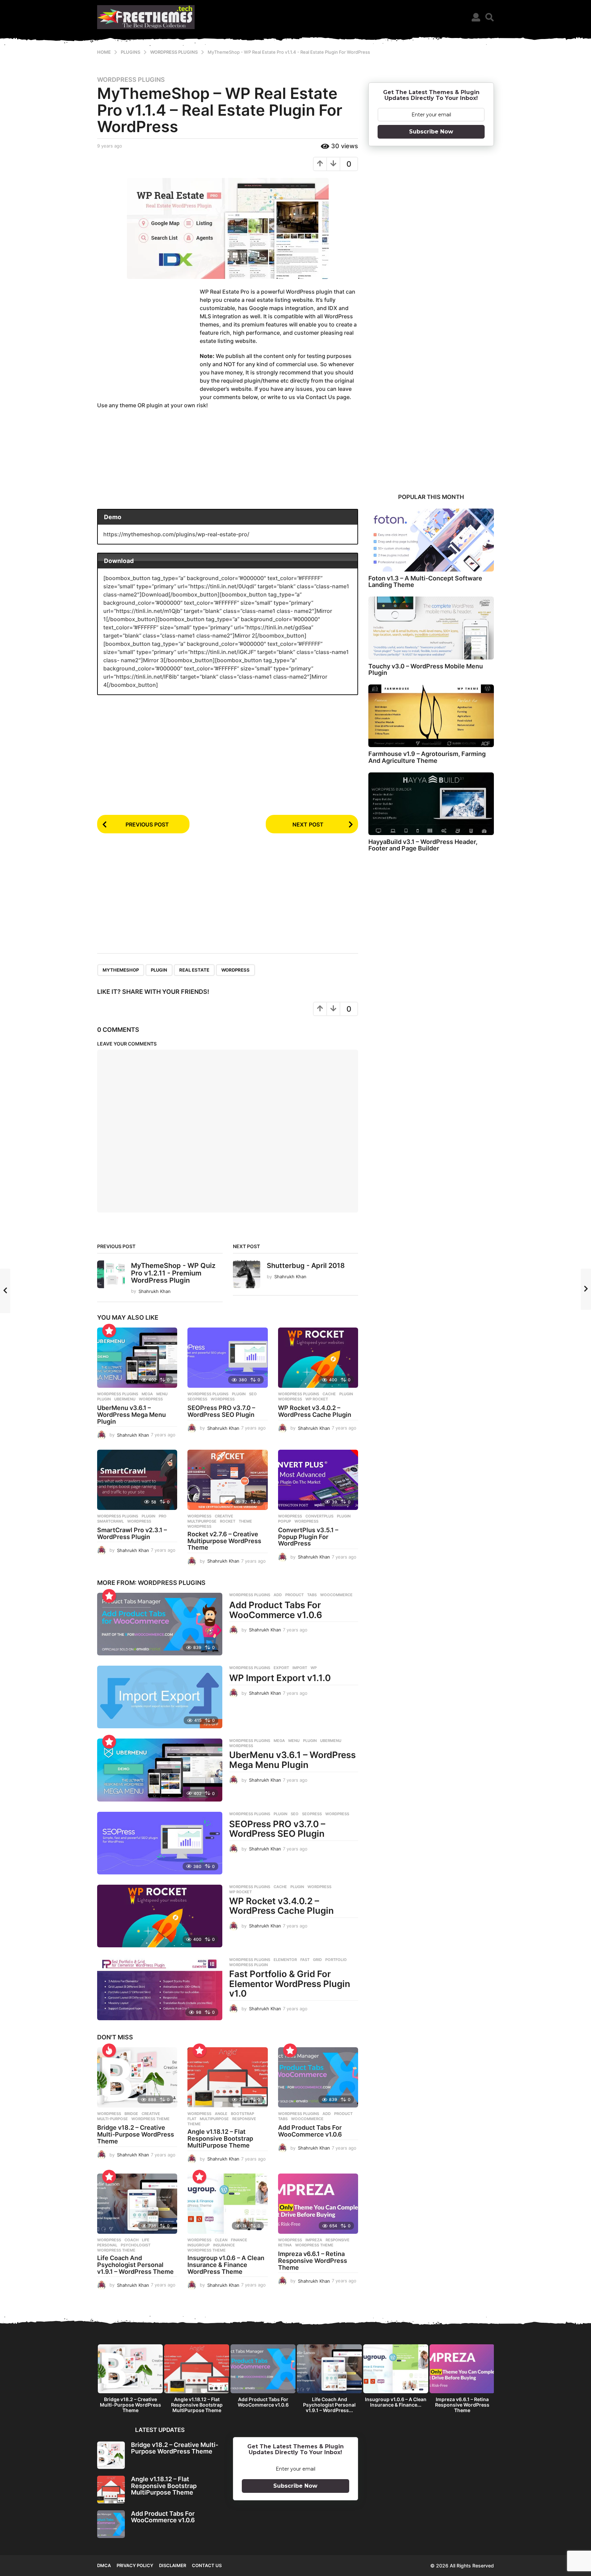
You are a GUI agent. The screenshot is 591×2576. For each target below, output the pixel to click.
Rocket (228, 1521)
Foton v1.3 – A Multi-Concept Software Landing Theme (425, 581)
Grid (317, 1960)
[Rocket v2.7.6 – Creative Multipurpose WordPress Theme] (227, 1480)
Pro (163, 1516)
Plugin (159, 970)
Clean (221, 2240)
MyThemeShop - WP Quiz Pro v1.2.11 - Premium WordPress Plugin (173, 1273)
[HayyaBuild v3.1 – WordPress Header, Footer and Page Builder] (431, 804)
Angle (221, 2114)
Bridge (131, 2114)
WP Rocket (317, 1399)
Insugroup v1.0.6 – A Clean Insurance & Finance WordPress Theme (226, 2265)
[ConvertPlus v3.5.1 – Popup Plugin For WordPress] (318, 1480)
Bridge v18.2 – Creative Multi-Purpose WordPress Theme (136, 2134)
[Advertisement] (148, 341)
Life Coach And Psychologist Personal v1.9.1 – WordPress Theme (135, 2265)
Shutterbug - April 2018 (306, 1266)
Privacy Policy (135, 2565)
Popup (285, 1521)
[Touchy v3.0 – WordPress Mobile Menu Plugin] (431, 628)
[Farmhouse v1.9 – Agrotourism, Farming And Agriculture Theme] (431, 716)
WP (314, 1668)
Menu (162, 1394)
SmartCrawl (110, 1521)
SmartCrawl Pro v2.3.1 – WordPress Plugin (132, 1533)
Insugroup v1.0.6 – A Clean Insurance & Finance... (396, 2402)
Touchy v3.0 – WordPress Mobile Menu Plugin (426, 669)
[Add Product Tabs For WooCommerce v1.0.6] (160, 1624)
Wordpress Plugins (131, 80)
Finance (239, 2240)
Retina (285, 2245)
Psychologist (136, 2245)
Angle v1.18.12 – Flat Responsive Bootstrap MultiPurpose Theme (220, 2138)
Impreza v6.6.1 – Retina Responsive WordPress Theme (313, 2261)
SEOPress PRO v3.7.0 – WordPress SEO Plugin (221, 1411)
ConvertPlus (319, 1516)
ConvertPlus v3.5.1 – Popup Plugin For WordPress (308, 1537)
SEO (253, 1394)
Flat (192, 2119)
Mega (147, 1394)
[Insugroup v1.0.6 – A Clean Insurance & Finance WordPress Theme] (227, 2204)
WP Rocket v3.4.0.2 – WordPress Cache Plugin (315, 1411)
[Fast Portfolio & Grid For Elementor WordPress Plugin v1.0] (160, 1989)
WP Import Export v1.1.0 (280, 1678)
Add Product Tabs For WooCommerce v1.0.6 (276, 1610)
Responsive (244, 2119)
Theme (245, 1521)
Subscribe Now (431, 132)
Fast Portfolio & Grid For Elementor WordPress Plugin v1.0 (290, 1984)
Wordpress (199, 1516)
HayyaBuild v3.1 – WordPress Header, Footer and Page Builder (423, 845)
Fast (305, 1960)
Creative (224, 1516)
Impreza (314, 2240)
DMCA (104, 2565)
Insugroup (199, 2245)
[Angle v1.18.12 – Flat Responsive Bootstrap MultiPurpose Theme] (227, 2077)
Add (278, 1595)
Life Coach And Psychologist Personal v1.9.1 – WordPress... (329, 2405)
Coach (132, 2240)
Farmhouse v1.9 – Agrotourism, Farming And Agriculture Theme (427, 757)
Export (281, 1668)
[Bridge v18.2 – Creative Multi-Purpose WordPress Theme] (137, 2077)
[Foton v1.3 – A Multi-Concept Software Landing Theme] (431, 540)
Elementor (285, 1960)
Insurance (224, 2245)
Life (146, 2240)
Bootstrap (242, 2114)
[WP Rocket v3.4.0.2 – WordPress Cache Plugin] (318, 1358)
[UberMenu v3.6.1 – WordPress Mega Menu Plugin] (137, 1358)
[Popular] (109, 1331)
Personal (107, 2245)
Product (294, 1595)
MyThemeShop (121, 970)
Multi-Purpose (113, 2119)
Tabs (312, 1595)
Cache (329, 1394)
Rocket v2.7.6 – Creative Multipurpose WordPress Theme (224, 1541)
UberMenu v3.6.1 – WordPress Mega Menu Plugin (132, 1415)
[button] (476, 17)
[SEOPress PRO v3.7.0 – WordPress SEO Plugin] (227, 1358)
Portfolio (336, 1960)
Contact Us (207, 2565)
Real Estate (194, 970)
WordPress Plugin (248, 1965)
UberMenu (125, 1399)
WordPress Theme (150, 2119)
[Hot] (109, 2050)
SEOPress (197, 1399)
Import (300, 1668)
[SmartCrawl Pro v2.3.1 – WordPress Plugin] (137, 1480)
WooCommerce (336, 1595)
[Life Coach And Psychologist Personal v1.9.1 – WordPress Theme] (137, 2204)
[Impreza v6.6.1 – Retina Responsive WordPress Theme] (318, 2204)
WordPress (235, 970)
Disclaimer (173, 2565)
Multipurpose (202, 1521)
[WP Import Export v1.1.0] (160, 1697)
